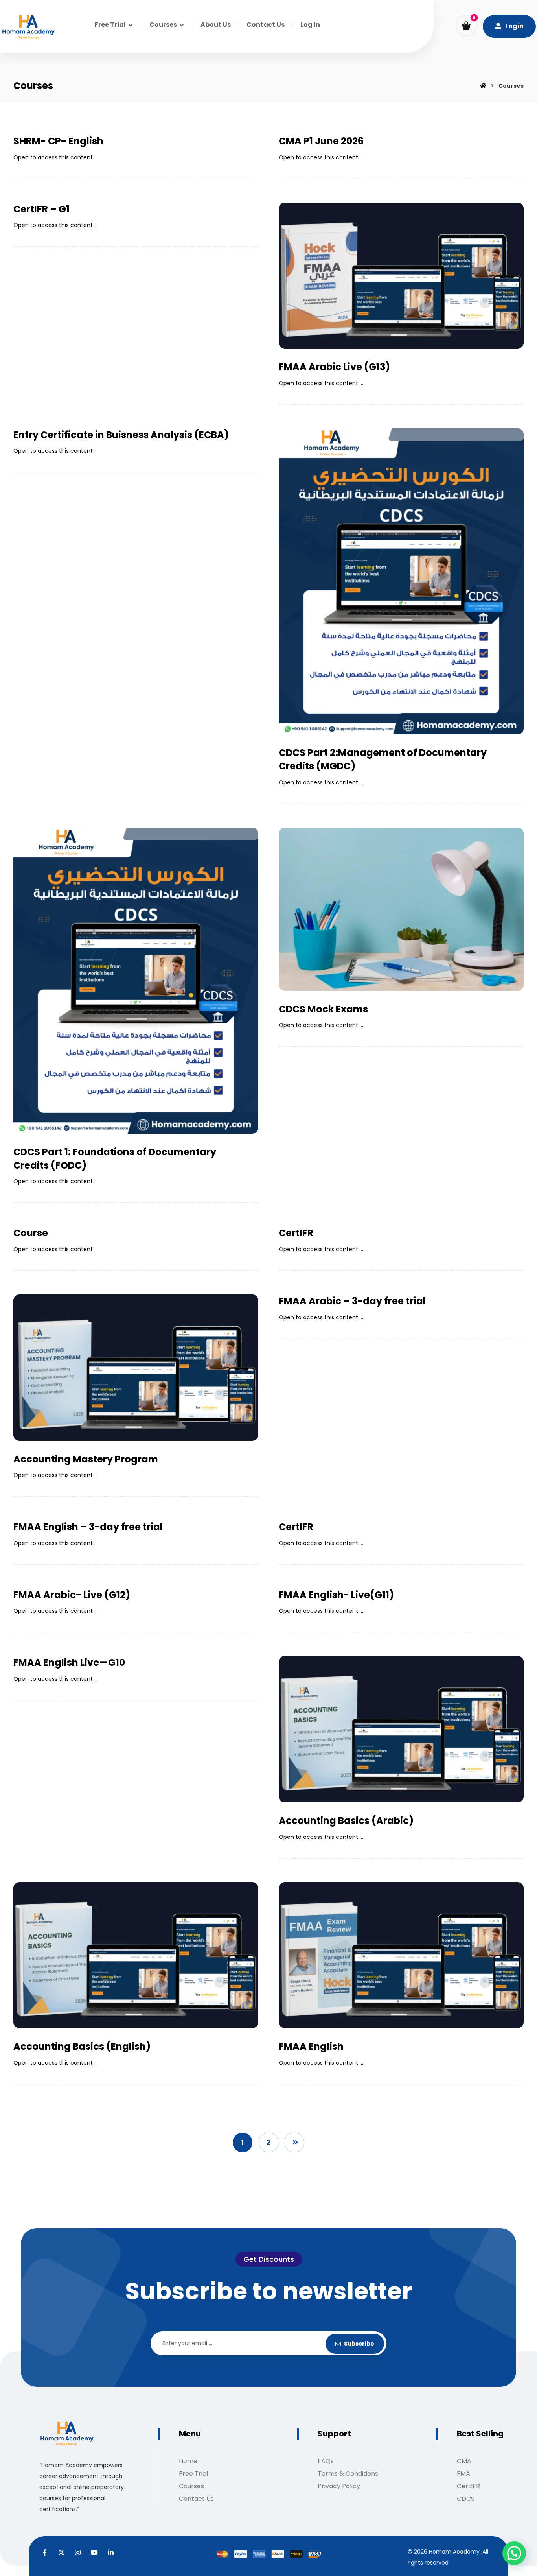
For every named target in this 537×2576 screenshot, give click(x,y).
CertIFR (468, 2486)
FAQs (326, 2461)
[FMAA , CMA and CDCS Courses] (28, 27)
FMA (463, 2474)
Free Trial (193, 2474)
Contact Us (196, 2499)
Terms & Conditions (348, 2474)
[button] (466, 26)
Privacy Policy (339, 2486)
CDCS (466, 2499)
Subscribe (359, 2344)
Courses (191, 2486)
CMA (464, 2461)
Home (188, 2461)
